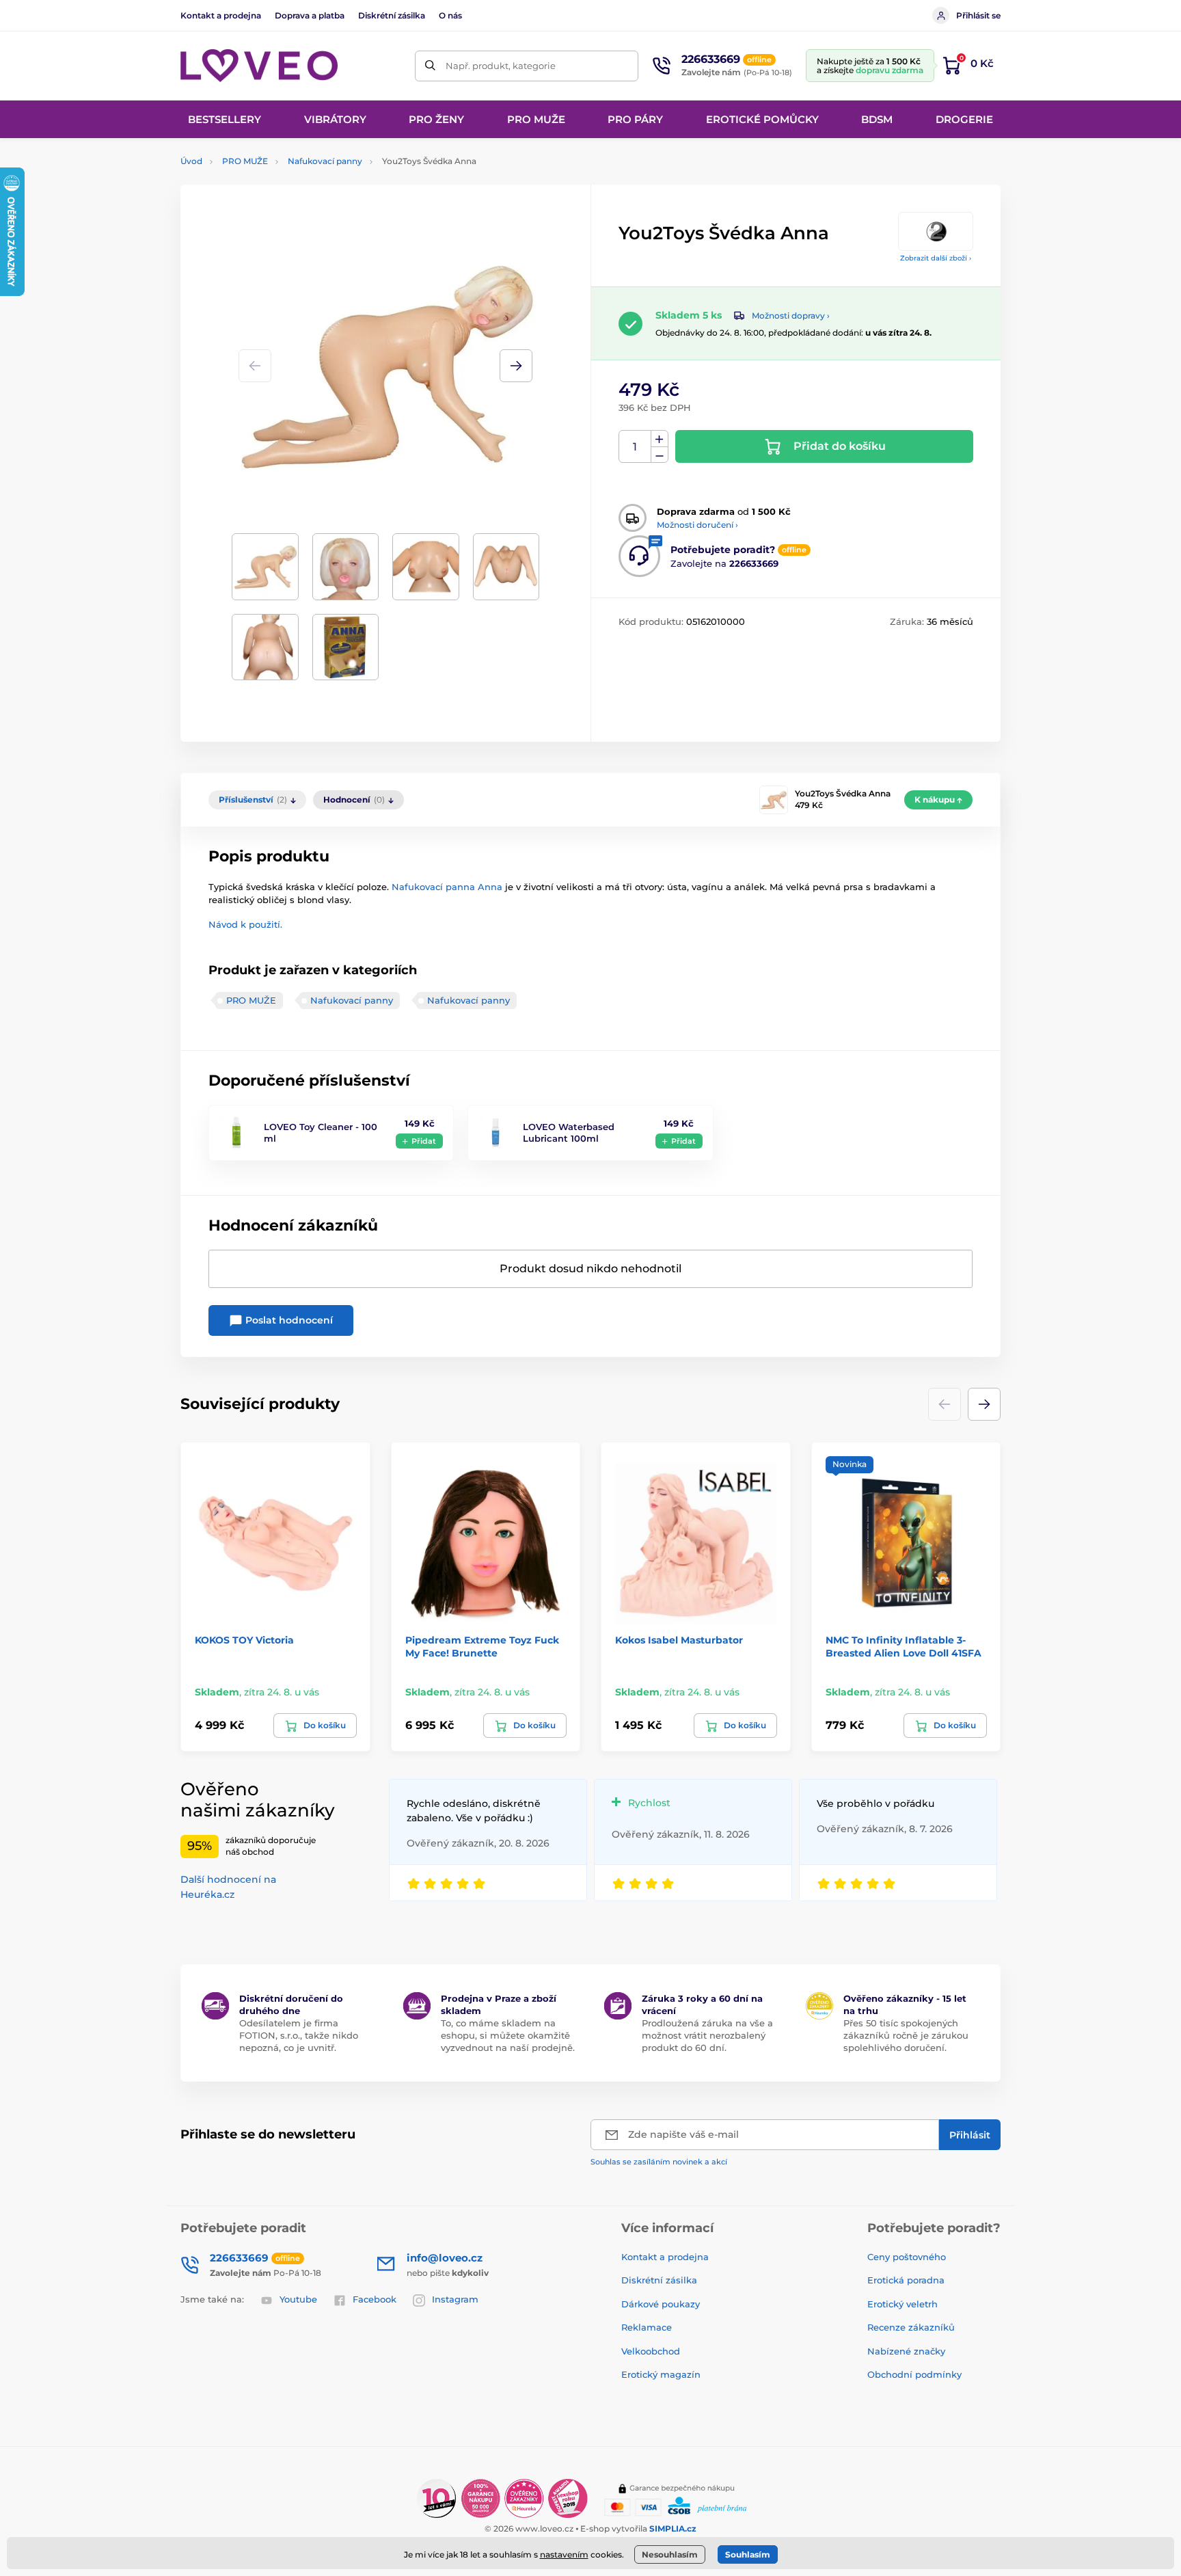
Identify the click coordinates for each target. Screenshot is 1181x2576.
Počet (635, 447)
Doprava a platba (310, 15)
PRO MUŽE (245, 161)
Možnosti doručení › (697, 525)
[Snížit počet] (660, 455)
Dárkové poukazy (661, 2304)
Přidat (424, 1141)
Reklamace (647, 2327)
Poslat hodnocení (288, 1320)
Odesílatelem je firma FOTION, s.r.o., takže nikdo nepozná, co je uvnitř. (299, 2035)
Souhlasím (748, 2554)
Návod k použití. (245, 924)
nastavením (564, 2554)
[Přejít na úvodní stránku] (259, 66)
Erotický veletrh (902, 2304)
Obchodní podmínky (914, 2374)
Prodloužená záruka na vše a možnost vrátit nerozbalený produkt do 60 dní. (707, 2035)
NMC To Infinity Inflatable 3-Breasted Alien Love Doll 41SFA (904, 1646)
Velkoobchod (651, 2351)
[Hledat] (430, 66)
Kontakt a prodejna (221, 15)
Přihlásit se (978, 15)
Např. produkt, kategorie (501, 66)
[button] (516, 366)
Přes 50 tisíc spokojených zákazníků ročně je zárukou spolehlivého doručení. (906, 2035)
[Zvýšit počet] (660, 439)
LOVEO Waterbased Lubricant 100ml (569, 1132)
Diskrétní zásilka (392, 15)
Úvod (191, 161)
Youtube (298, 2299)
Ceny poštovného (907, 2257)
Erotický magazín (661, 2374)
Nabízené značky (906, 2351)
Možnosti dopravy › (791, 316)
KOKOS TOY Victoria (244, 1640)
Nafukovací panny (325, 161)
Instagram (455, 2299)
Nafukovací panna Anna (447, 887)
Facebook (375, 2299)
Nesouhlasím (670, 2554)
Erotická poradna (906, 2280)
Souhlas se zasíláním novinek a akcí (659, 2162)
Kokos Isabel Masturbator (679, 1640)
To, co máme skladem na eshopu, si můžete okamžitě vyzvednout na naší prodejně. (508, 2035)
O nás (450, 15)
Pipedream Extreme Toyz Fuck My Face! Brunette (482, 1646)
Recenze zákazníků (911, 2327)
